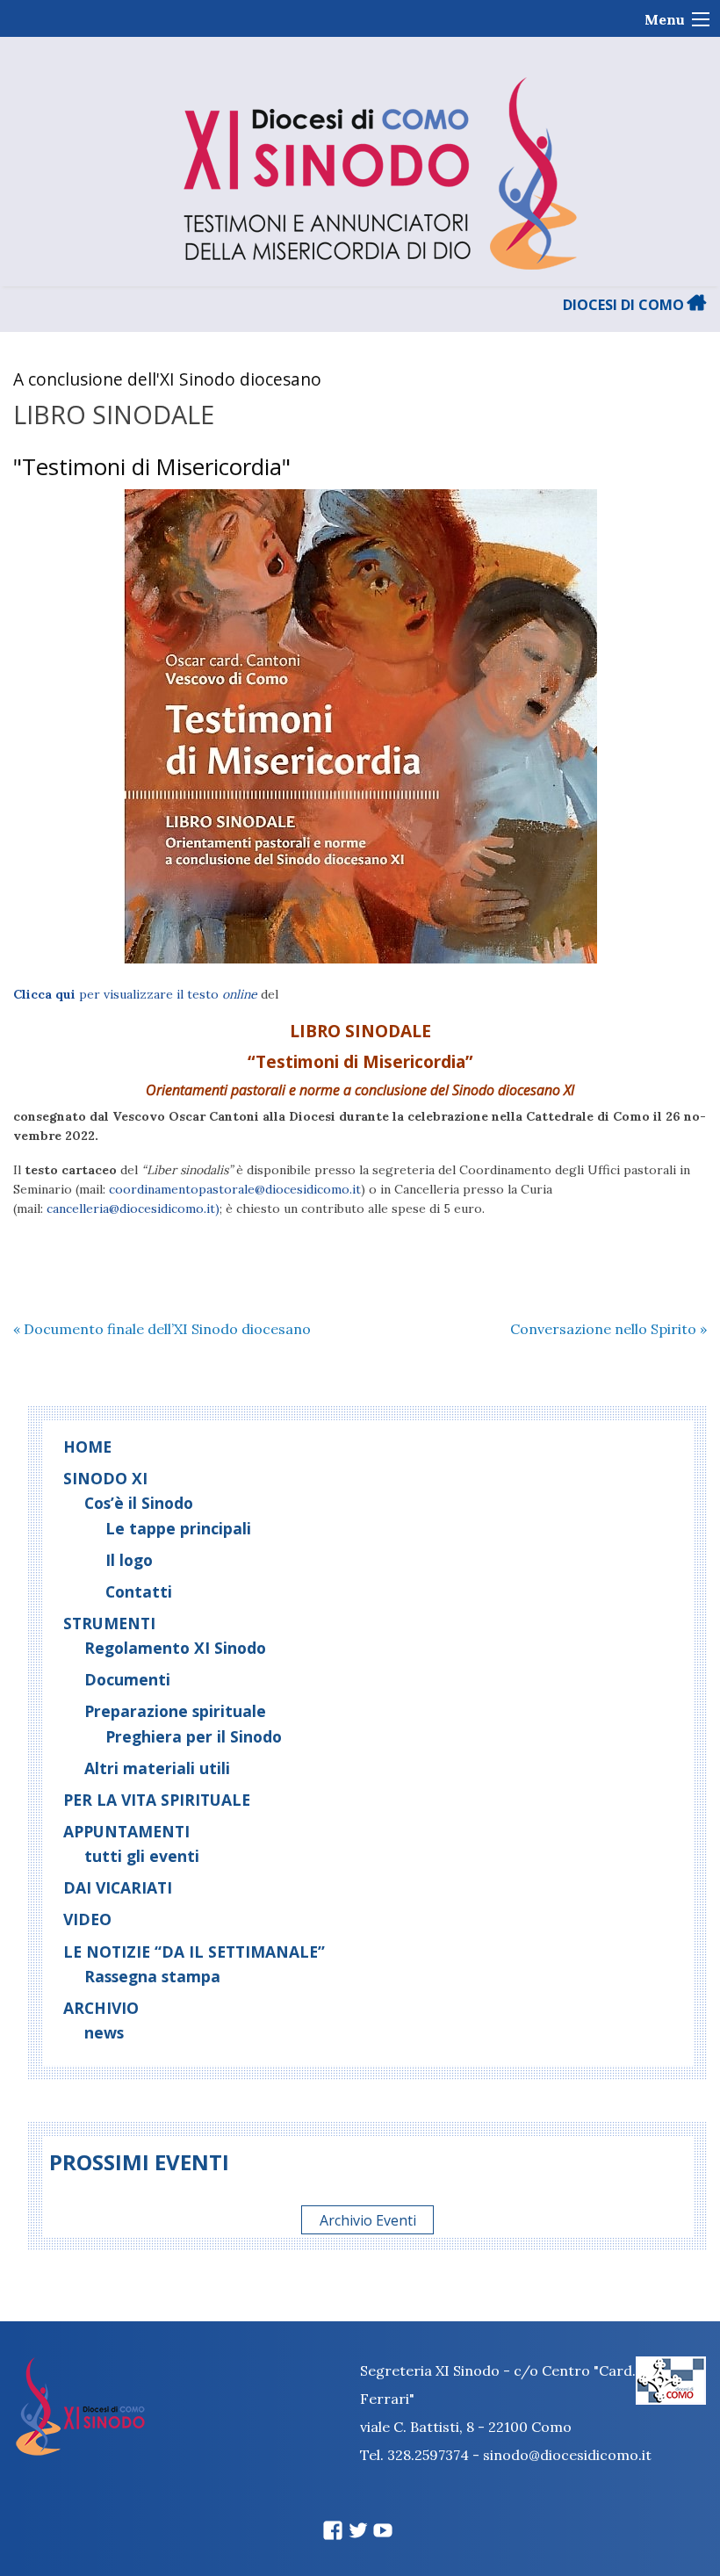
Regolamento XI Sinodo (175, 1648)
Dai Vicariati (118, 1887)
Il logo (129, 1560)
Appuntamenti (126, 1831)
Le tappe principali (178, 1528)
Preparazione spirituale (175, 1711)
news (104, 2032)
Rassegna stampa (152, 1976)
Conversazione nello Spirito (608, 1329)
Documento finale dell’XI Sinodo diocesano (162, 1329)
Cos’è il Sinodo (139, 1503)
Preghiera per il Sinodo (194, 1736)
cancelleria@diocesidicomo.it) (133, 1209)
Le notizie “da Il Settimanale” (194, 1952)
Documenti (127, 1679)
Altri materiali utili (157, 1768)
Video (87, 1919)
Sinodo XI (105, 1478)
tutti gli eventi (142, 1856)
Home (87, 1447)
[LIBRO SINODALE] (360, 726)
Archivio (101, 2008)
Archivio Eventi (368, 2219)
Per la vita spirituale (157, 1800)
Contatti (139, 1591)
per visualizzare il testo (135, 994)
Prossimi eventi (139, 2162)
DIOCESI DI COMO (625, 305)
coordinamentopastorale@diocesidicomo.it (235, 1189)
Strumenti (109, 1623)
